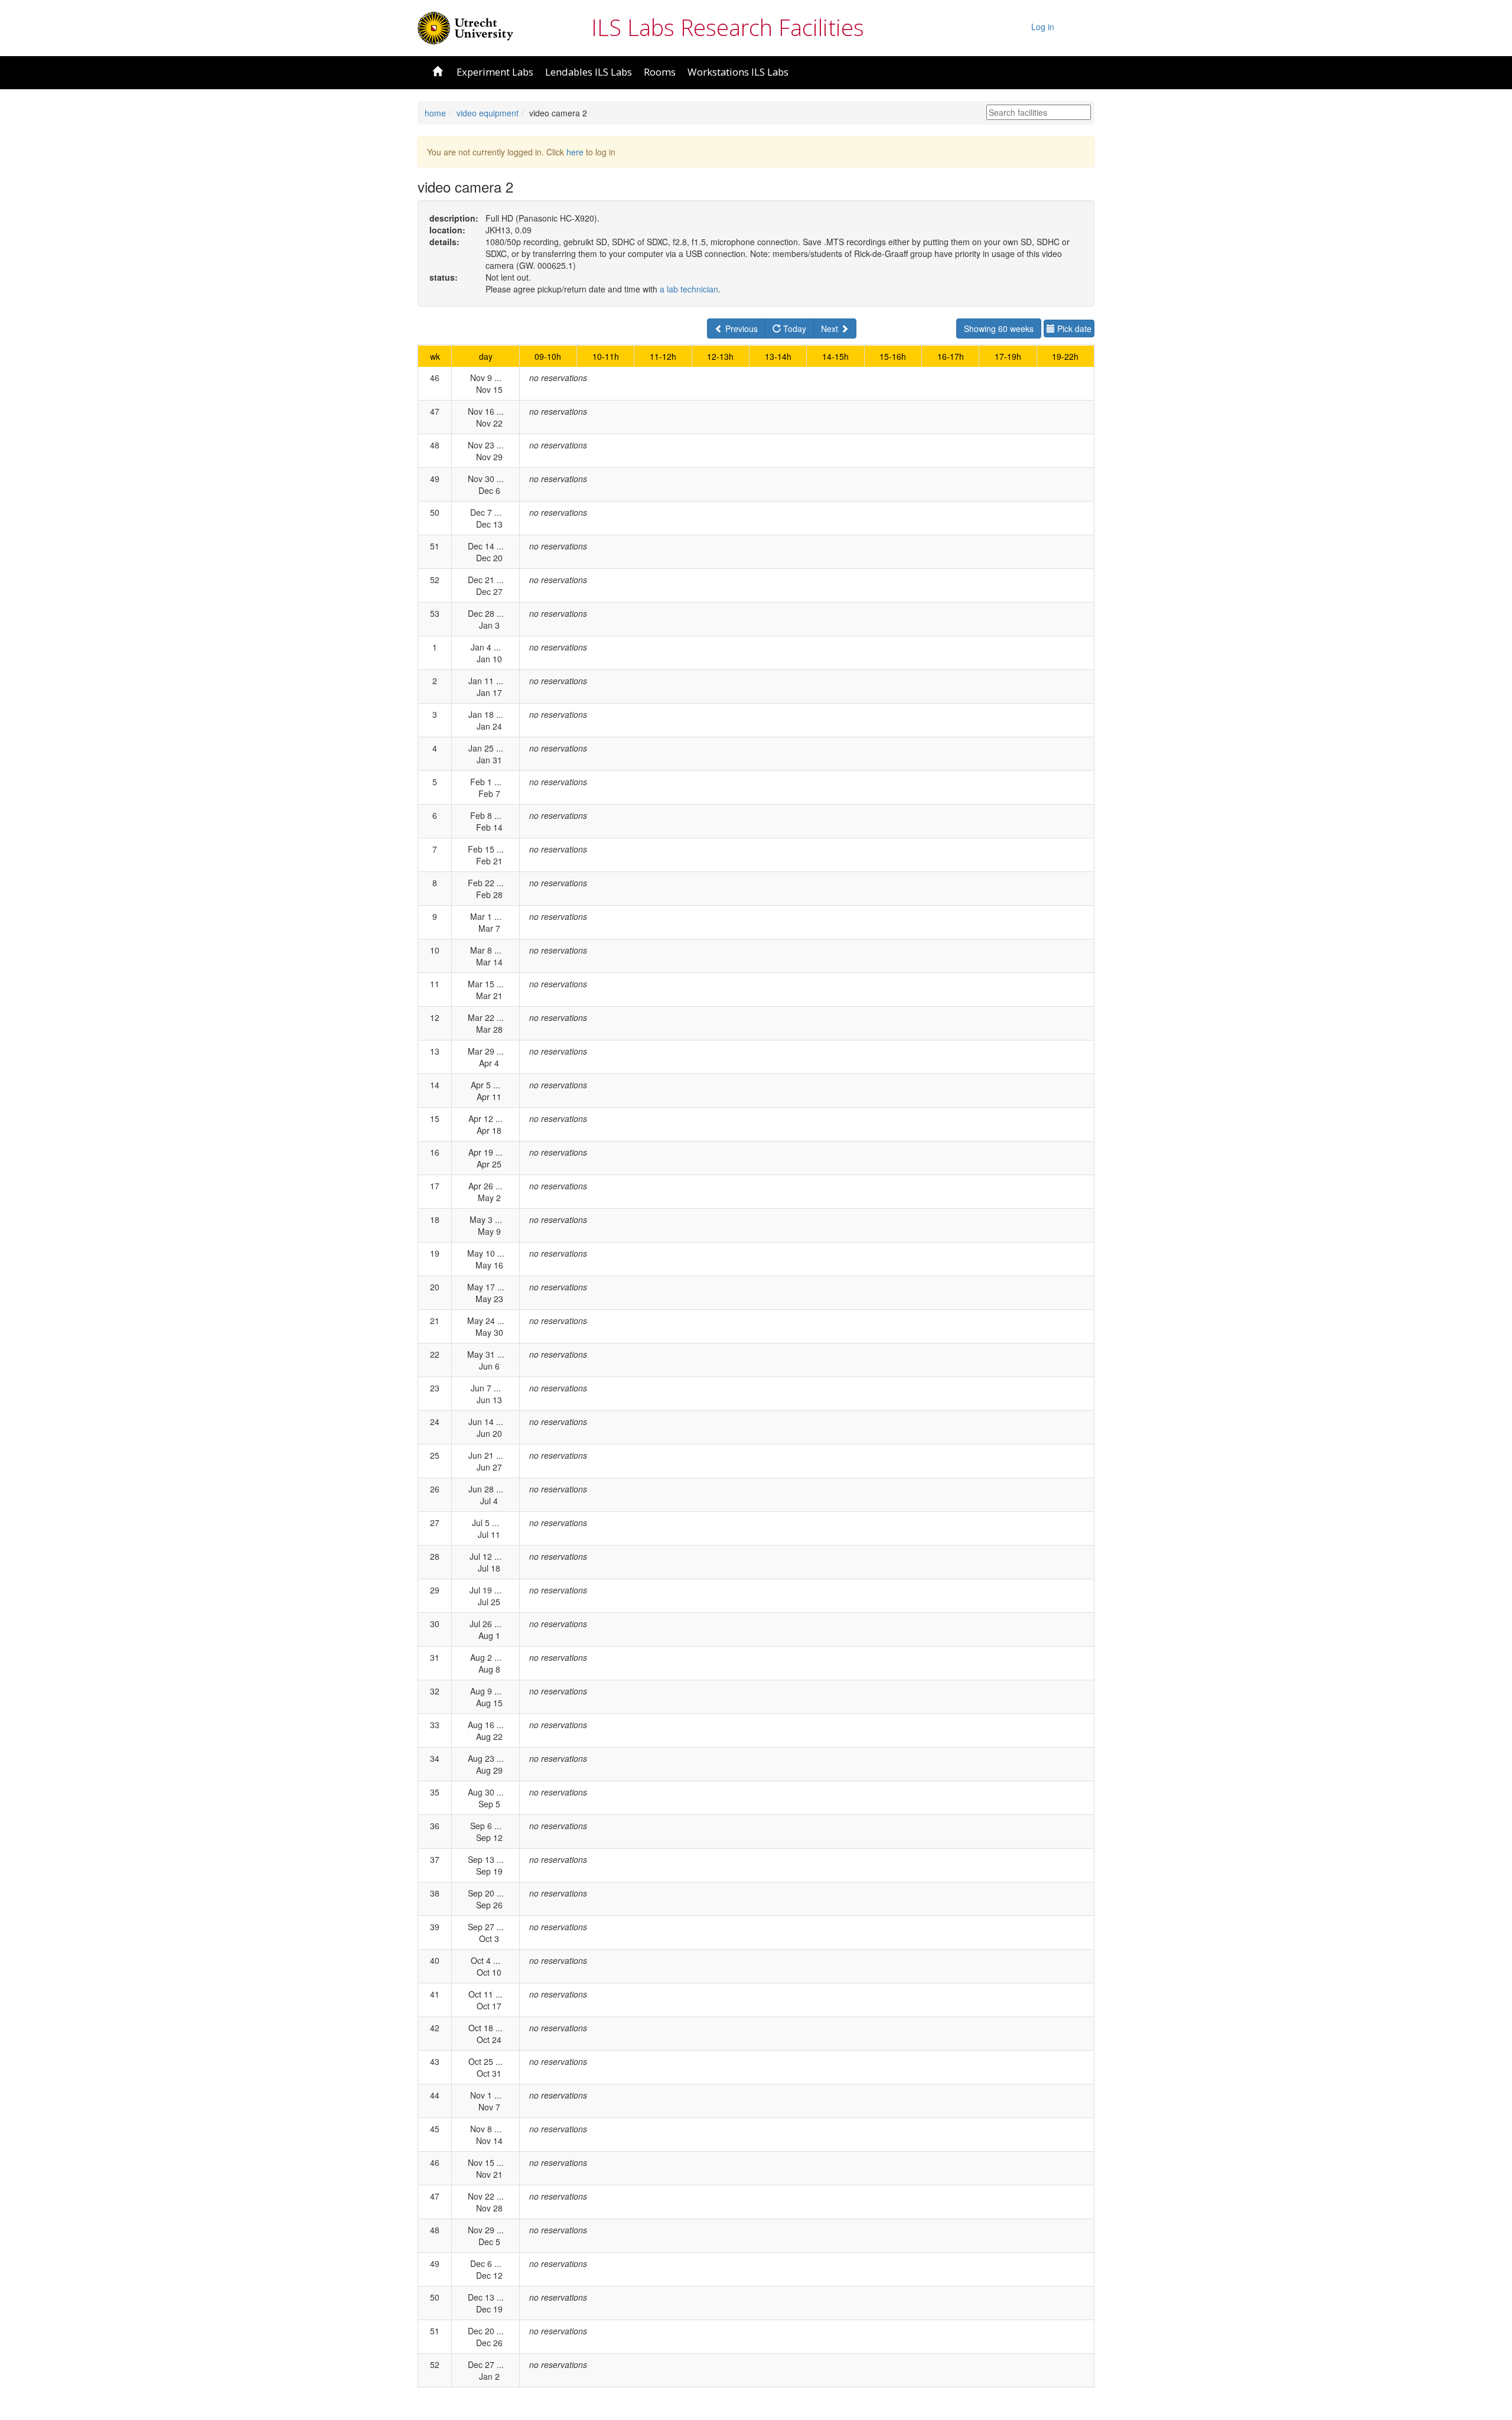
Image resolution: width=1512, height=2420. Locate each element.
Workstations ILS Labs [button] (738, 72)
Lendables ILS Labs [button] (589, 72)
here (575, 152)
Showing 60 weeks (999, 328)
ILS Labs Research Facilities (728, 27)
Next (831, 328)
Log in (1043, 27)
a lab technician (689, 289)
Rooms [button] (660, 72)
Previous (740, 328)
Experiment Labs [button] (495, 72)
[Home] (465, 27)
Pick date (1073, 328)
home (435, 113)
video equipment (488, 113)
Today (794, 328)
